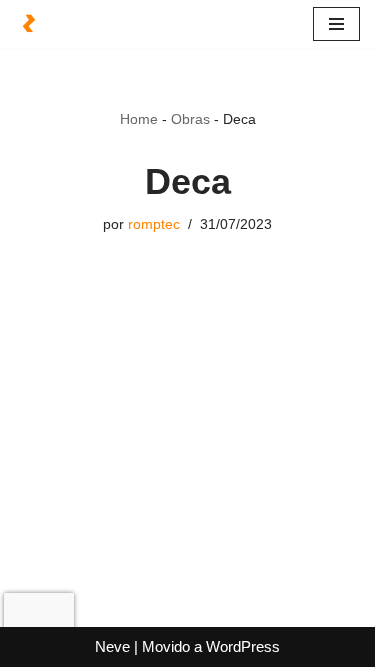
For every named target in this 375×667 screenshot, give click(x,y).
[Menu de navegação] (336, 24)
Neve (112, 646)
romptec (154, 224)
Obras (190, 119)
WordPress (243, 646)
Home (139, 119)
